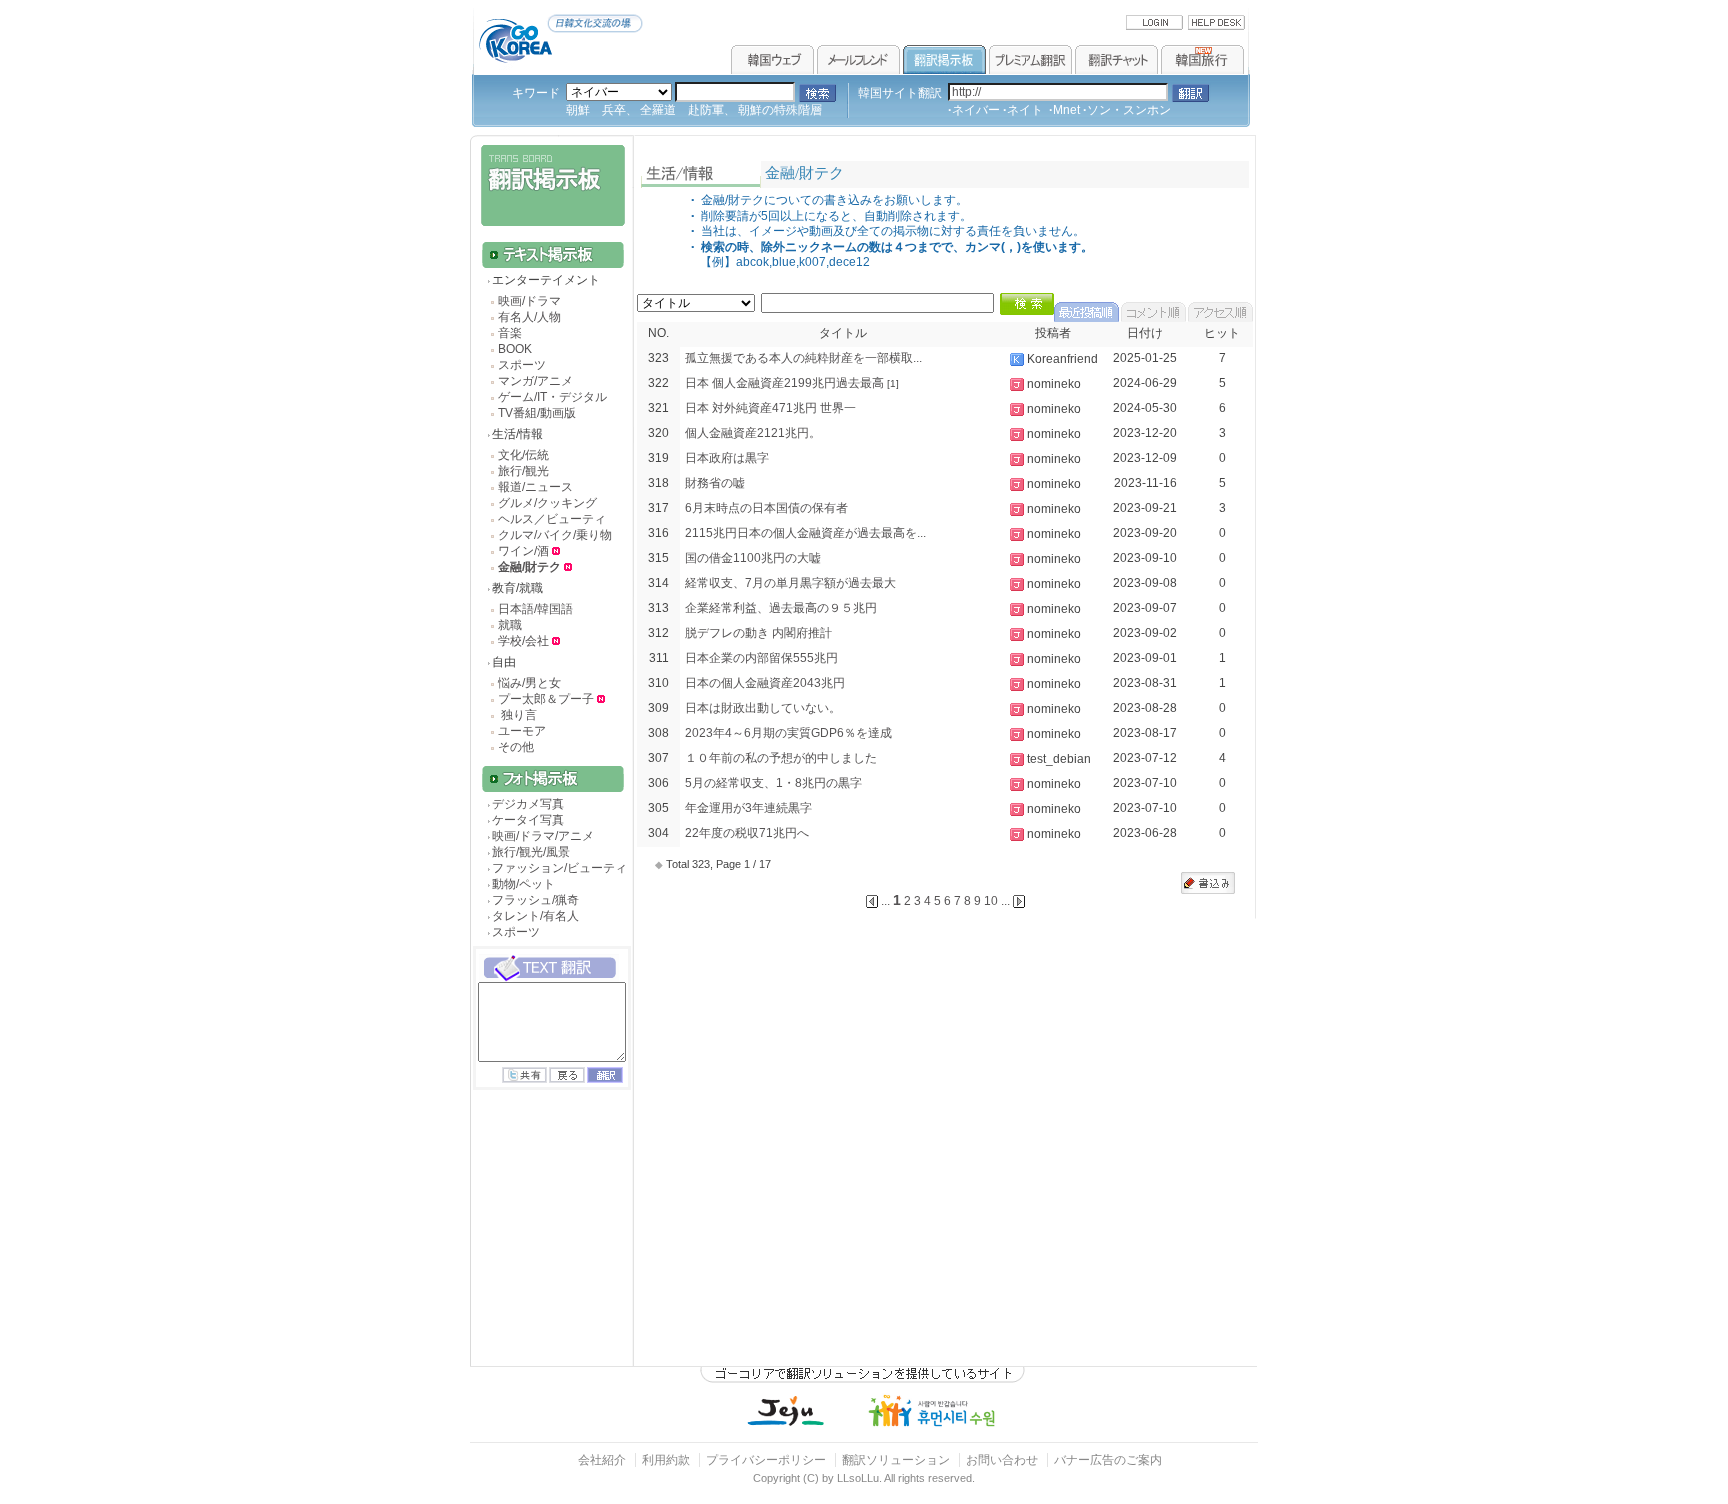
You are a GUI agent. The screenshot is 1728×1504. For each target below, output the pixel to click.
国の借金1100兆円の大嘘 (753, 558)
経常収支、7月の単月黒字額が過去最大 (790, 583)
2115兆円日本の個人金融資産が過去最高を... (805, 533)
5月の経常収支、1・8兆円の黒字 (773, 783)
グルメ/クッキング (547, 503)
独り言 (517, 715)
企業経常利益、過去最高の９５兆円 (781, 608)
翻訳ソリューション (896, 1460)
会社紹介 (602, 1460)
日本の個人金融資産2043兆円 (765, 683)
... (1005, 901)
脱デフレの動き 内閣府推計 (758, 633)
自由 (504, 662)
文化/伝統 (523, 455)
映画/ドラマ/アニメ (543, 836)
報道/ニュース (535, 487)
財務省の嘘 (715, 483)
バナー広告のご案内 (1108, 1460)
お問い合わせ (1003, 1460)
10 (991, 901)
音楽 (510, 333)
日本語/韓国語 (535, 609)
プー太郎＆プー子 (546, 699)
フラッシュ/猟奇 (535, 900)
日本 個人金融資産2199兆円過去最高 (784, 383)
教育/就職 (517, 588)
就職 (510, 625)
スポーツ (522, 365)
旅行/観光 (523, 471)
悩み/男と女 (529, 683)
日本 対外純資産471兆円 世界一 (770, 408)
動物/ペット (523, 884)
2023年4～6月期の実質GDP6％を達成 (788, 733)
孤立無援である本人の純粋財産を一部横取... (803, 358)
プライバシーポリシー (766, 1460)
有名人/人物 (529, 317)
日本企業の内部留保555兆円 (761, 658)
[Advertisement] (550, 1246)
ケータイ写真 (528, 820)
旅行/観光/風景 (531, 852)
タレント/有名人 (535, 916)
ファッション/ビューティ (559, 868)
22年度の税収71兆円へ (747, 833)
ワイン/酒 (525, 551)
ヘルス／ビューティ (552, 519)
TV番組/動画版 (537, 413)
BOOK (515, 349)
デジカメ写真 (528, 804)
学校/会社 (523, 641)
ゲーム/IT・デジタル (552, 397)
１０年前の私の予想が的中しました (781, 758)
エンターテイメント (546, 280)
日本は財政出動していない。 (763, 708)
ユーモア (522, 731)
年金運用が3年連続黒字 (748, 808)
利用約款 (666, 1460)
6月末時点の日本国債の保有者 (766, 508)
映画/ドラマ (529, 301)
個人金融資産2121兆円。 (753, 433)
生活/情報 (517, 434)
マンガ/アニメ (535, 381)
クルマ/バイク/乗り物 (555, 535)
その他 (516, 747)
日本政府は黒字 (727, 458)
